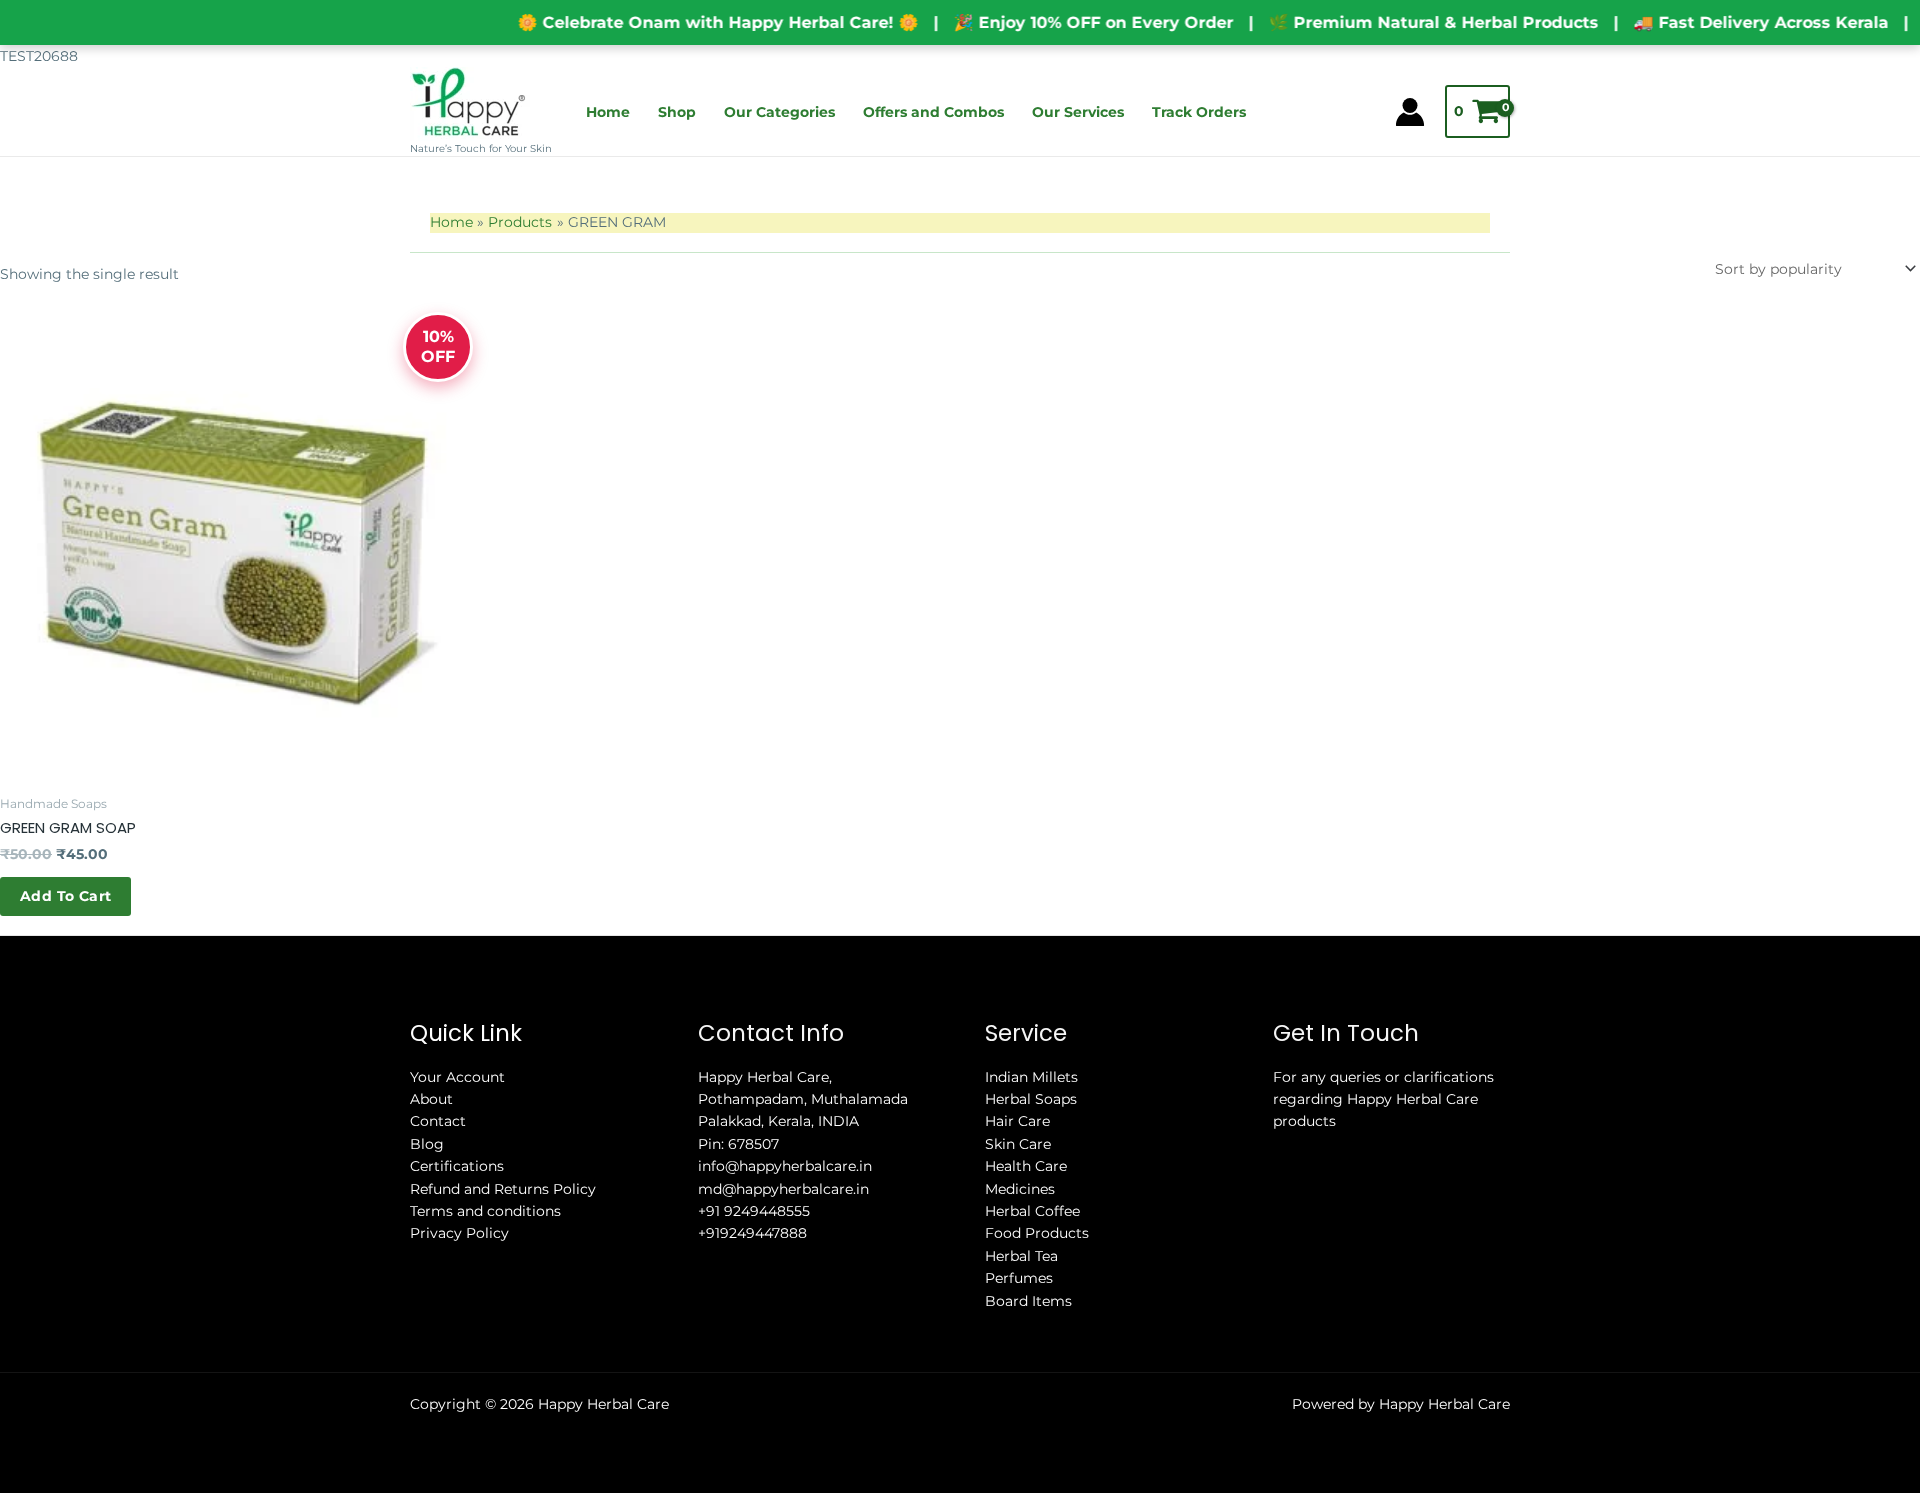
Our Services (1078, 112)
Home (608, 112)
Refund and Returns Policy (503, 1189)
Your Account (457, 1077)
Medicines (1020, 1189)
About (431, 1099)
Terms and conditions (485, 1211)
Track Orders (1199, 112)
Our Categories (779, 112)
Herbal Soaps (1031, 1099)
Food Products (1037, 1233)
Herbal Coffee (1032, 1211)
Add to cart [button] (65, 896)
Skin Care (1018, 1144)
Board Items (1028, 1301)
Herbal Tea (1021, 1256)
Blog (427, 1144)
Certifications (457, 1166)
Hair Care (1017, 1121)
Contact (438, 1121)
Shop (677, 112)
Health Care (1026, 1166)
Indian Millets (1031, 1077)
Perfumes (1019, 1278)
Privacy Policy (459, 1233)
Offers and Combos (933, 112)
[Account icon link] (1410, 112)
